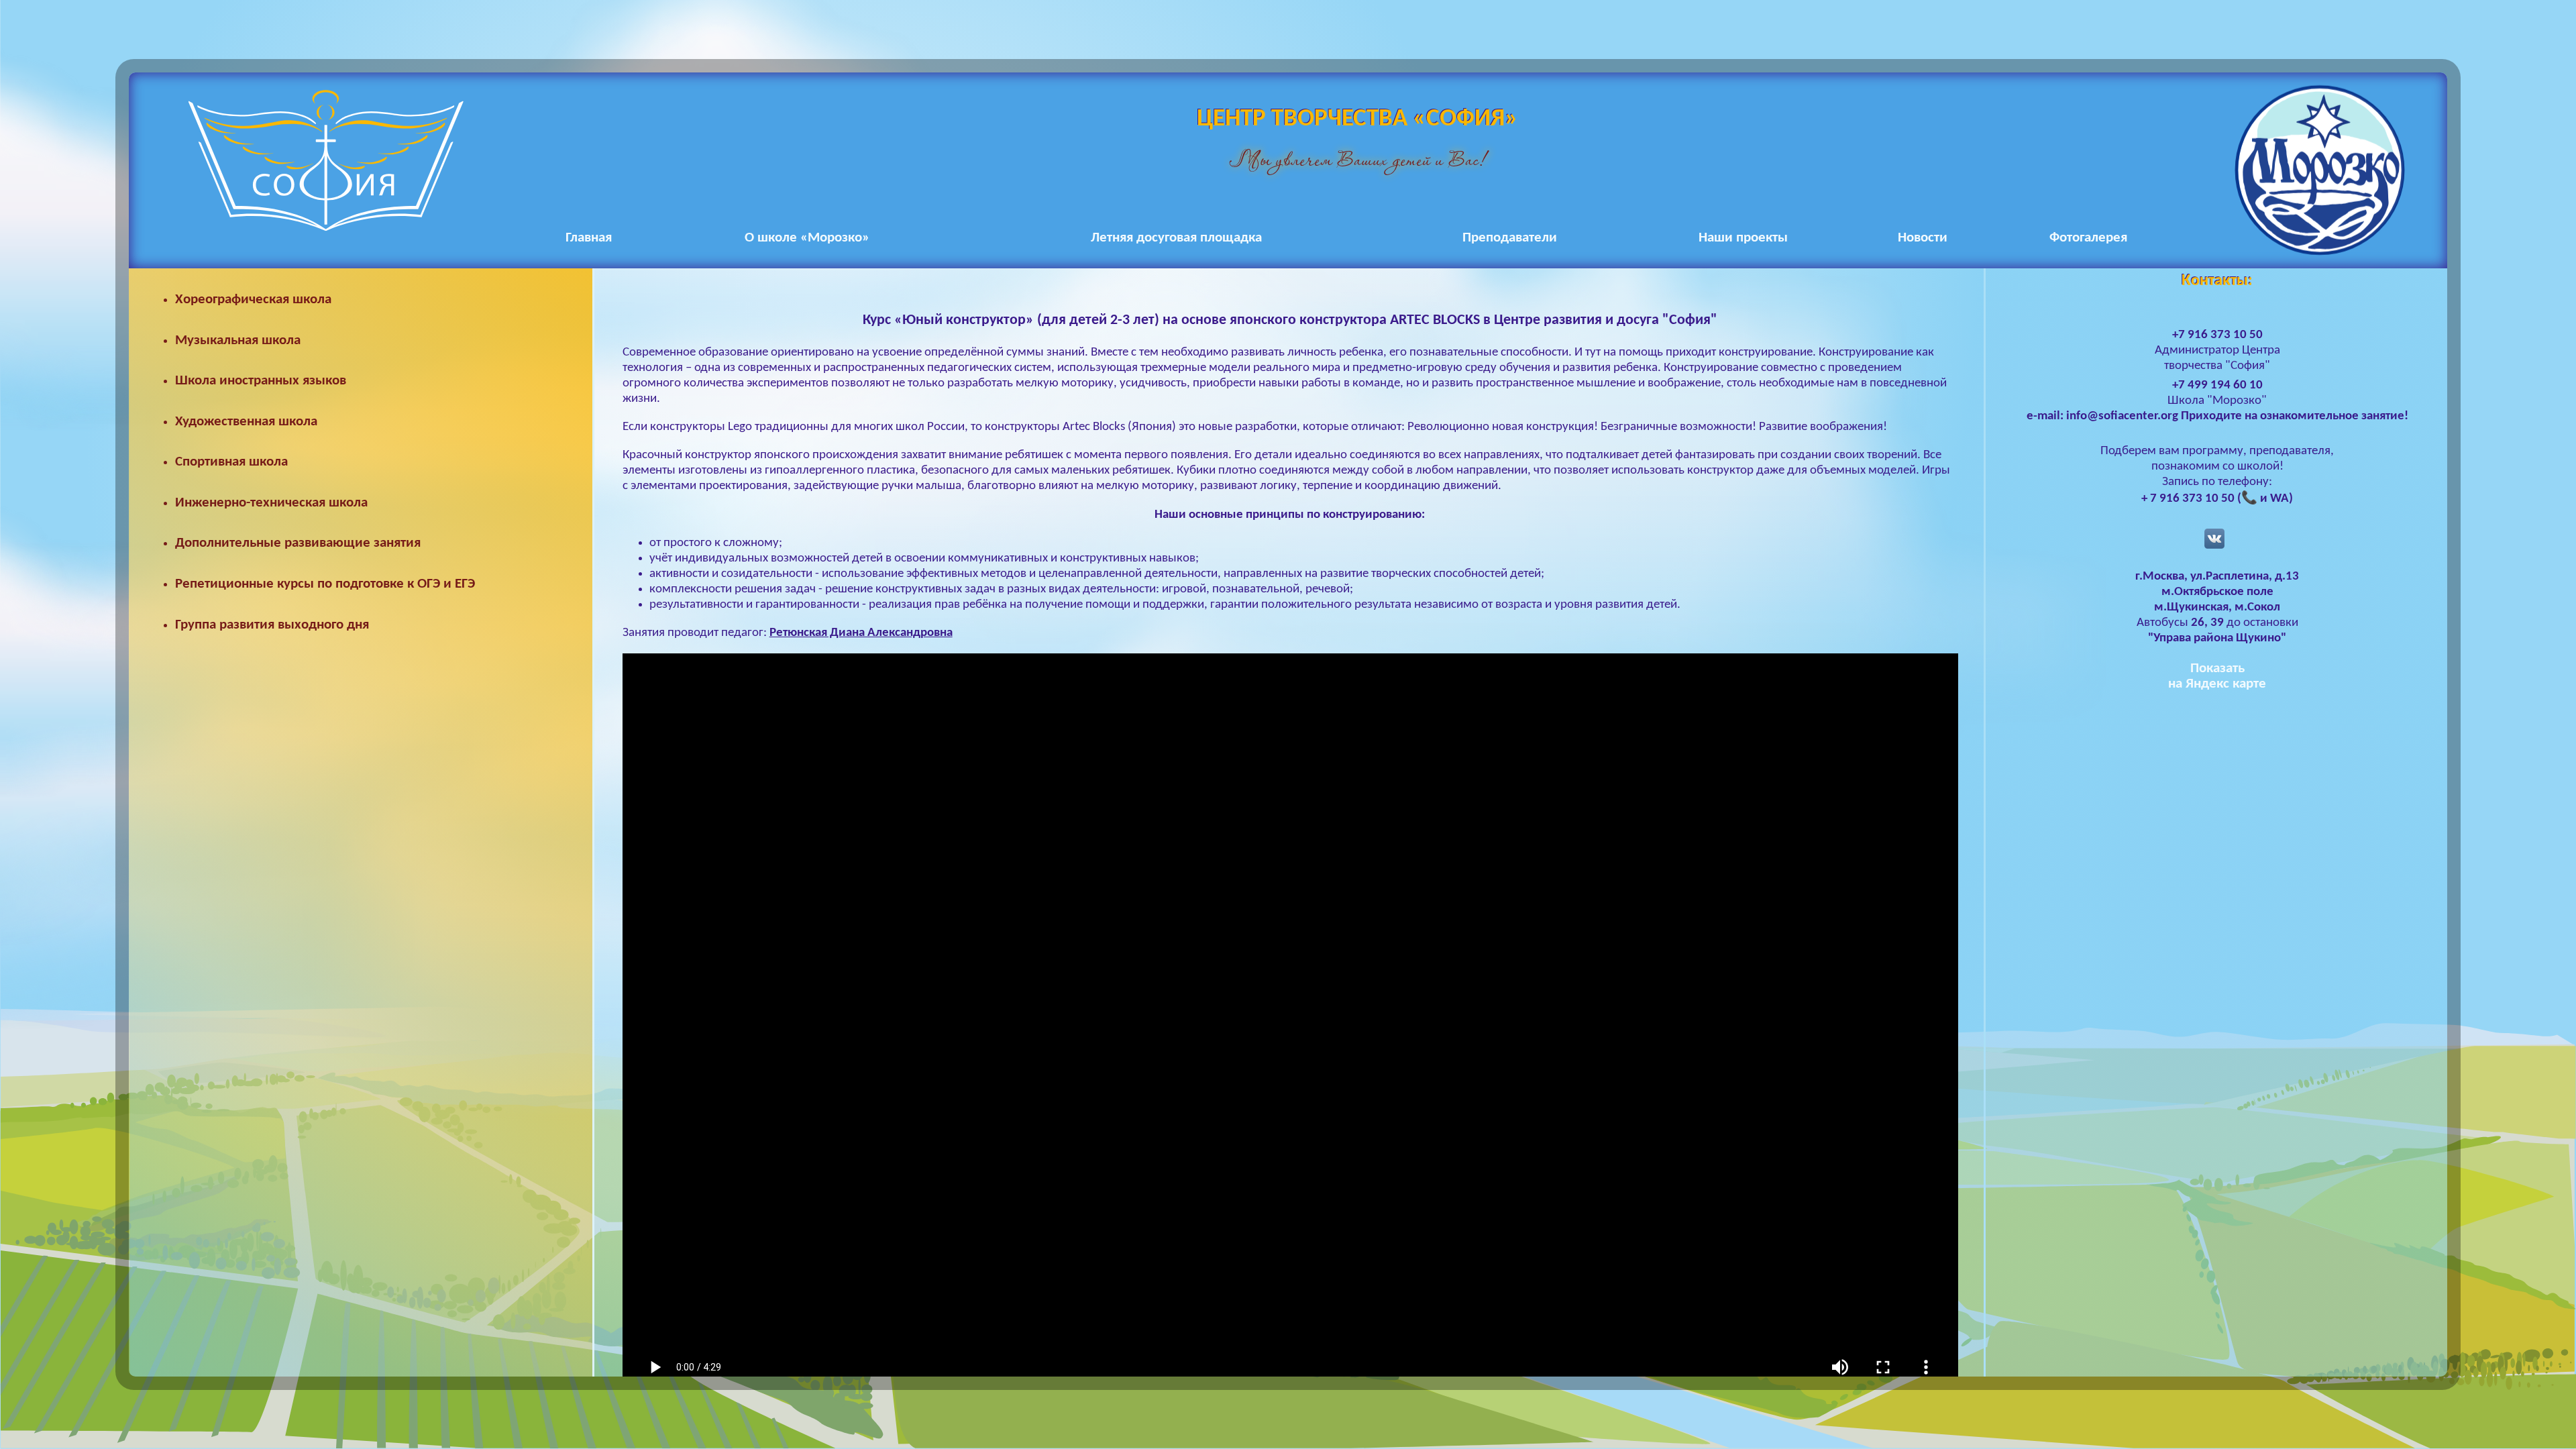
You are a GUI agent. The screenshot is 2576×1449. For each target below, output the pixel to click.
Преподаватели (1510, 238)
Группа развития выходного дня (272, 625)
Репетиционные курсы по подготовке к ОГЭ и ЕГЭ (325, 584)
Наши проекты (1743, 238)
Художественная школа (246, 422)
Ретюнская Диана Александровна (861, 633)
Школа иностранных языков (261, 381)
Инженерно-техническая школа (271, 503)
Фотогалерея (2088, 238)
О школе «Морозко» (807, 238)
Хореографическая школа (253, 300)
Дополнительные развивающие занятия (298, 543)
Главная (589, 238)
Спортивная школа (231, 462)
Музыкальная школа (238, 340)
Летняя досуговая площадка (1176, 238)
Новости (1923, 238)
